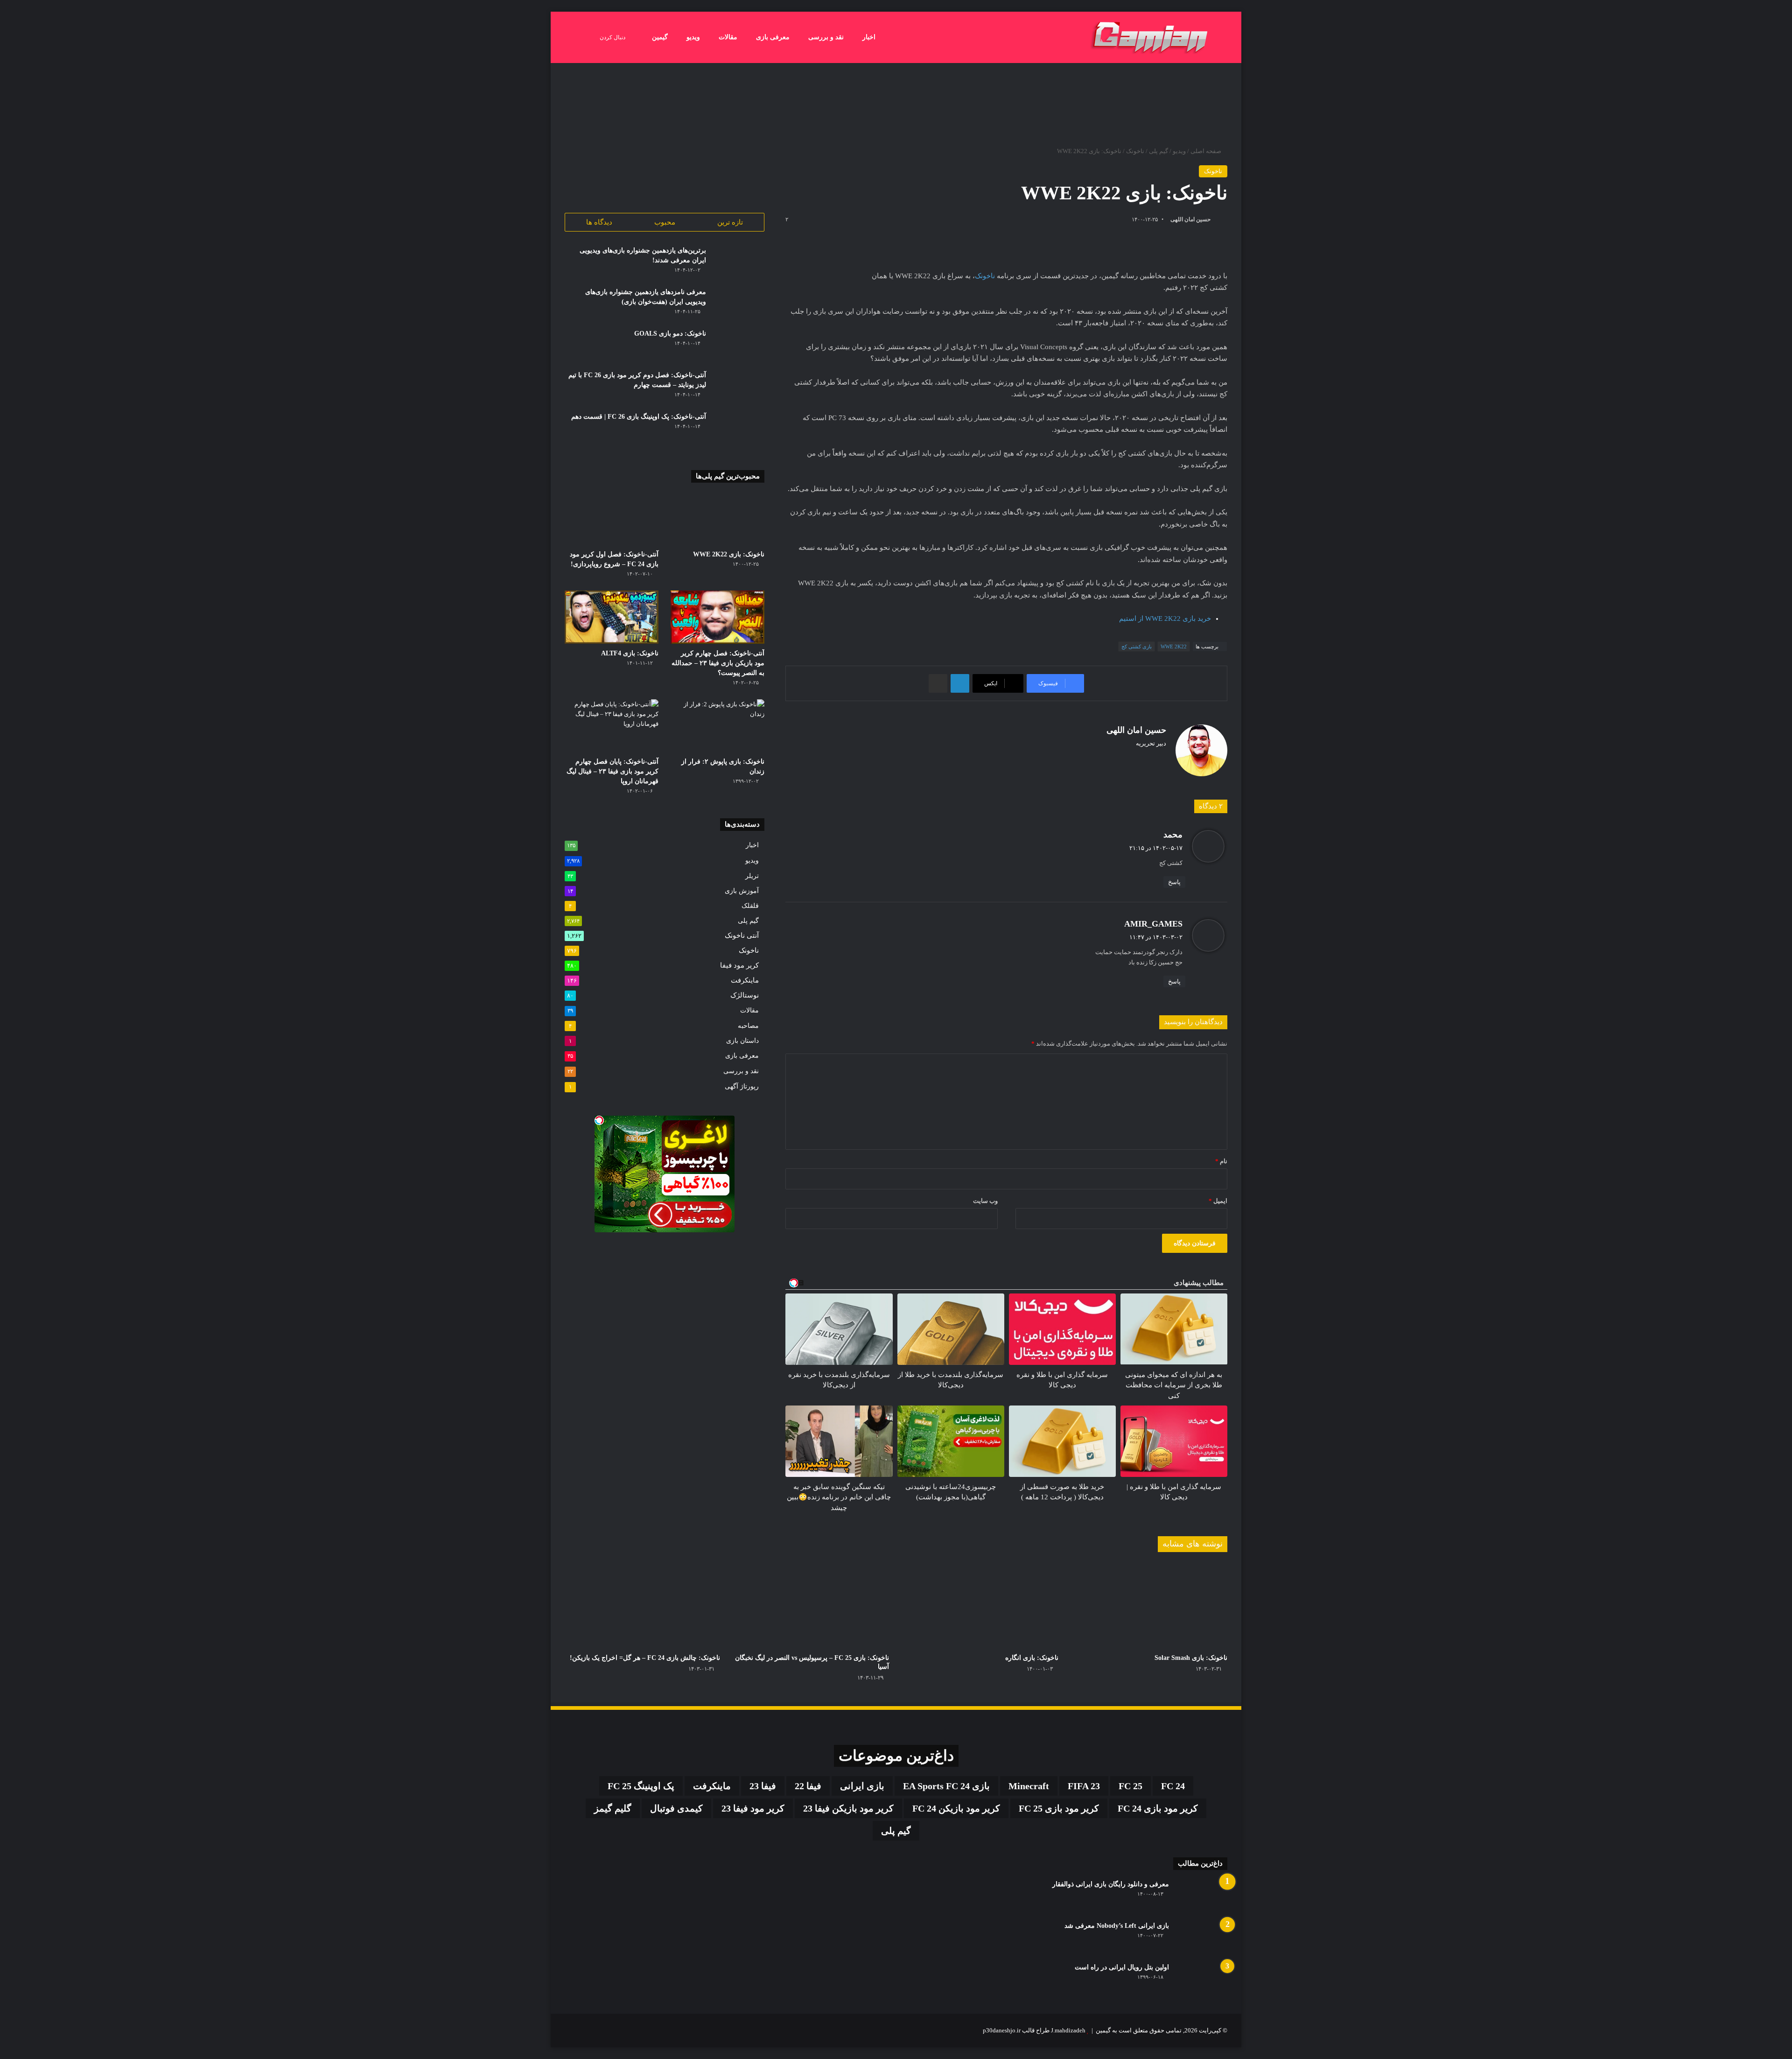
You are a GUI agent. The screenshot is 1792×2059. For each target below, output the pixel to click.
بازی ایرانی (862, 1786)
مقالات (728, 37)
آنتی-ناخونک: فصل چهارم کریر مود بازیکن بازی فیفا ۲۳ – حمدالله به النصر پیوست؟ (718, 663)
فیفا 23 (763, 1786)
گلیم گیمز (613, 1808)
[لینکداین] (960, 683)
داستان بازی (742, 1040)
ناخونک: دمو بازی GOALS (670, 334)
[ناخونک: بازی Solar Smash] (1150, 1605)
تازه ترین (730, 222)
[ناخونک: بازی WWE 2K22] (717, 519)
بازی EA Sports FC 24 (946, 1786)
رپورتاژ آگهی (742, 1086)
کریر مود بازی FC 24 (1158, 1808)
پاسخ (1174, 882)
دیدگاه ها (599, 222)
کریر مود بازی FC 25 (1059, 1808)
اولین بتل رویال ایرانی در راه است (1122, 1967)
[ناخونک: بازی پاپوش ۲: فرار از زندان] (717, 726)
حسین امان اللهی (1190, 219)
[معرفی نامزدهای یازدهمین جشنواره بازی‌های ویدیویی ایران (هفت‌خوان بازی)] (739, 305)
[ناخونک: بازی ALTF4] (612, 617)
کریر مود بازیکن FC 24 (956, 1808)
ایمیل (1218, 1201)
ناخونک (1135, 151)
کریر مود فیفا (739, 965)
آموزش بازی (742, 891)
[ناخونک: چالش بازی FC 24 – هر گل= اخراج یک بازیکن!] (642, 1605)
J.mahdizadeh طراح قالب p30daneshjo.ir (1034, 2030)
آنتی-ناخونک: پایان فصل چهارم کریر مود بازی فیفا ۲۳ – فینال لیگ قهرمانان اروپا (612, 771)
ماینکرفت (745, 980)
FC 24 (1173, 1786)
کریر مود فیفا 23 (753, 1808)
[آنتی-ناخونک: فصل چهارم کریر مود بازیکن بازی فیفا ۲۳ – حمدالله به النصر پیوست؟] (717, 617)
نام (1221, 1161)
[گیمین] (1150, 37)
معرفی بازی (773, 37)
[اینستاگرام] (1149, 759)
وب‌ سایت (985, 1201)
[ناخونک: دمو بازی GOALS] (739, 346)
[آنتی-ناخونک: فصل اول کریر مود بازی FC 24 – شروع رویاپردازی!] (612, 519)
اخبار (869, 37)
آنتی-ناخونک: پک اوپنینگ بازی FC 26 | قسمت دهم (639, 417)
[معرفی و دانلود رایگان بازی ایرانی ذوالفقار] (1202, 1897)
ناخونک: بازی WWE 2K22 (729, 554)
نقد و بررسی (826, 37)
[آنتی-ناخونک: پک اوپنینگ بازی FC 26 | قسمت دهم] (739, 429)
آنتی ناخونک (742, 935)
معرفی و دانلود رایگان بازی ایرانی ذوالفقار (1111, 1884)
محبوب (665, 222)
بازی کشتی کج (1137, 647)
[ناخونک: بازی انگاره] (981, 1605)
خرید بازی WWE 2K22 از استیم (1165, 618)
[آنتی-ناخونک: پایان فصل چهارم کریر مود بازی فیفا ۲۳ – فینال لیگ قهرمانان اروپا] (612, 726)
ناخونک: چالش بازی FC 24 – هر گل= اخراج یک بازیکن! (645, 1658)
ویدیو (693, 37)
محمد (1173, 835)
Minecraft (1029, 1786)
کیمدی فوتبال (676, 1808)
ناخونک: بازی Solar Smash (1191, 1658)
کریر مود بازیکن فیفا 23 (848, 1808)
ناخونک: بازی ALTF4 (630, 653)
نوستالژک (745, 995)
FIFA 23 (1084, 1786)
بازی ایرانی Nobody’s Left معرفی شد (1117, 1926)
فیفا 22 (808, 1786)
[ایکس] (1161, 759)
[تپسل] (599, 1120)
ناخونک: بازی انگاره (1032, 1658)
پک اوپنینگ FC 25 (641, 1786)
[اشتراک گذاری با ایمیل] (938, 683)
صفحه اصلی (1207, 151)
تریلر (752, 876)
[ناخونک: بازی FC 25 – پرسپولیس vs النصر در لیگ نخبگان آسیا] (812, 1605)
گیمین (660, 37)
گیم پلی (1158, 151)
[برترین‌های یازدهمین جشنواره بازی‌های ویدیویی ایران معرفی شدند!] (739, 263)
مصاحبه (748, 1026)
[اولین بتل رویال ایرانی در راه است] (1202, 1980)
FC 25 (1130, 1786)
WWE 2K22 (1174, 647)
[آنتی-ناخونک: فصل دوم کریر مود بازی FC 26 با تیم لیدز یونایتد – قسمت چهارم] (739, 388)
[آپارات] (570, 2031)
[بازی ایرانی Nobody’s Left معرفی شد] (1202, 1938)
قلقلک (750, 906)
